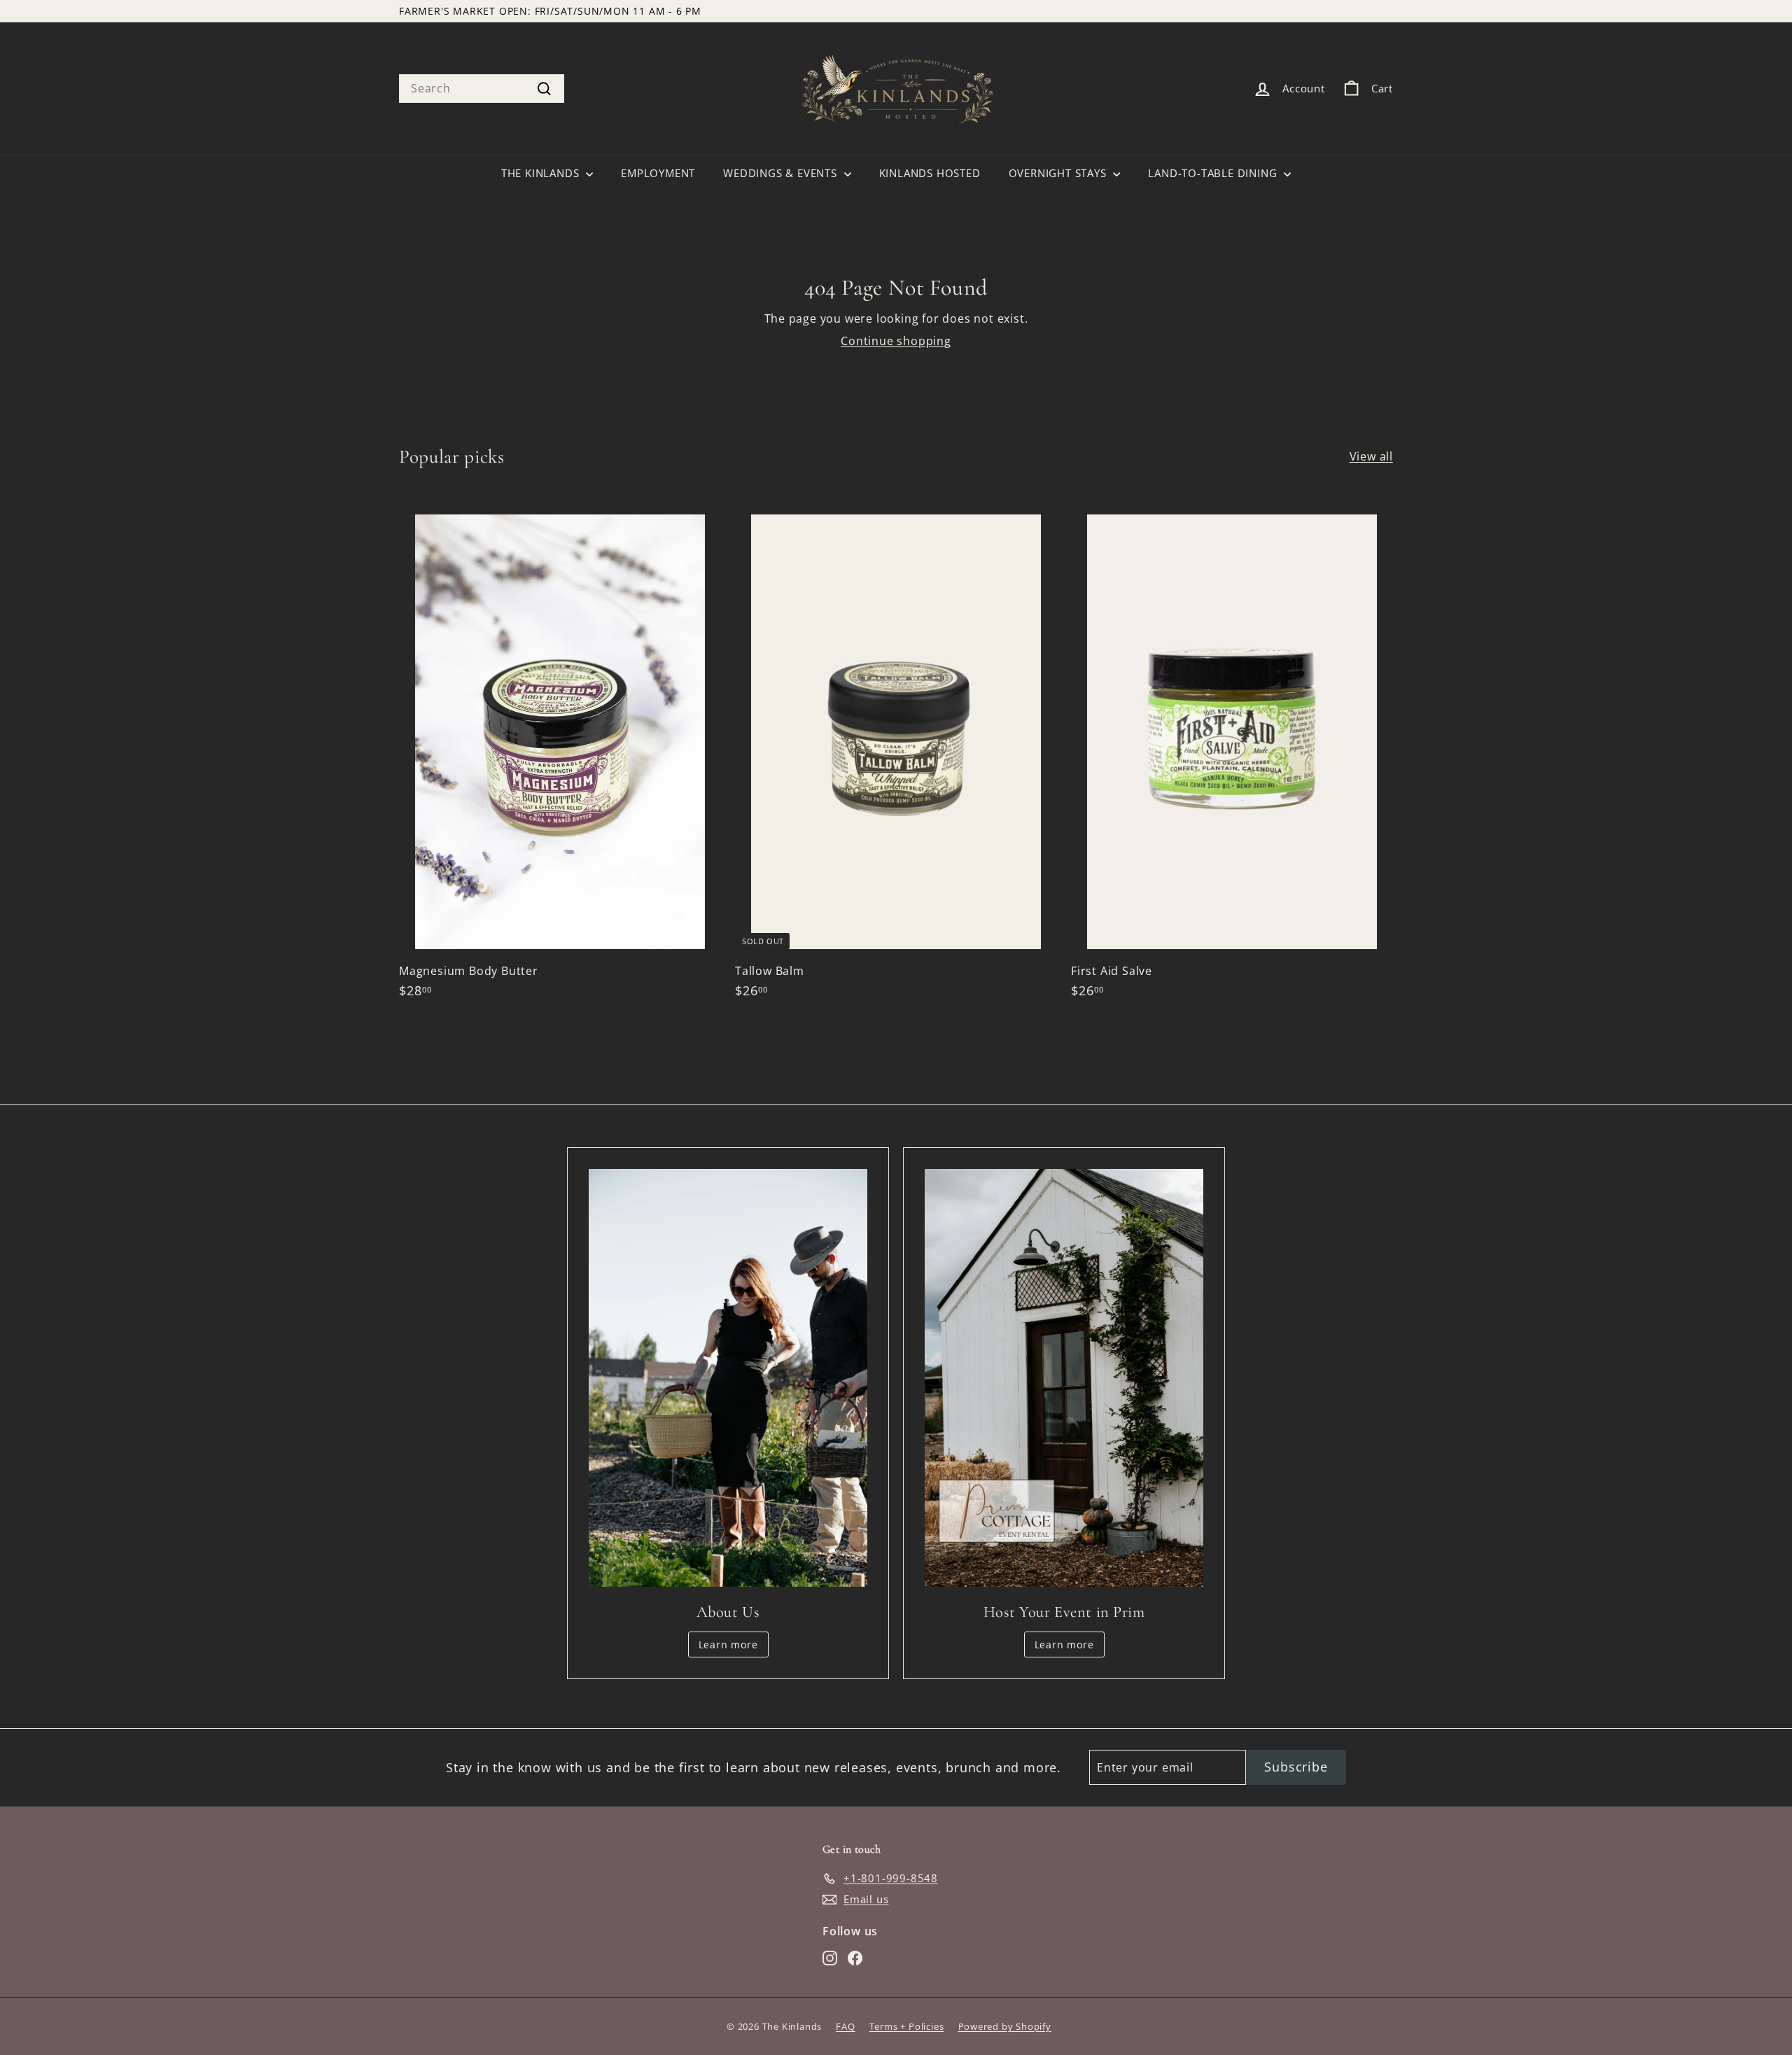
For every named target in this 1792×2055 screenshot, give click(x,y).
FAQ (845, 2026)
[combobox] (482, 88)
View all (1371, 456)
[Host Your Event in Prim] (1064, 1378)
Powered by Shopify (1005, 2026)
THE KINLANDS (542, 173)
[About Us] (728, 1378)
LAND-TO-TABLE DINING (1214, 173)
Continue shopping (896, 341)
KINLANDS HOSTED (930, 173)
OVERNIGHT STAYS (1059, 173)
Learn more (728, 1644)
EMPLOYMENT (658, 173)
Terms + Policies (907, 2026)
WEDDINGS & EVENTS (782, 173)
